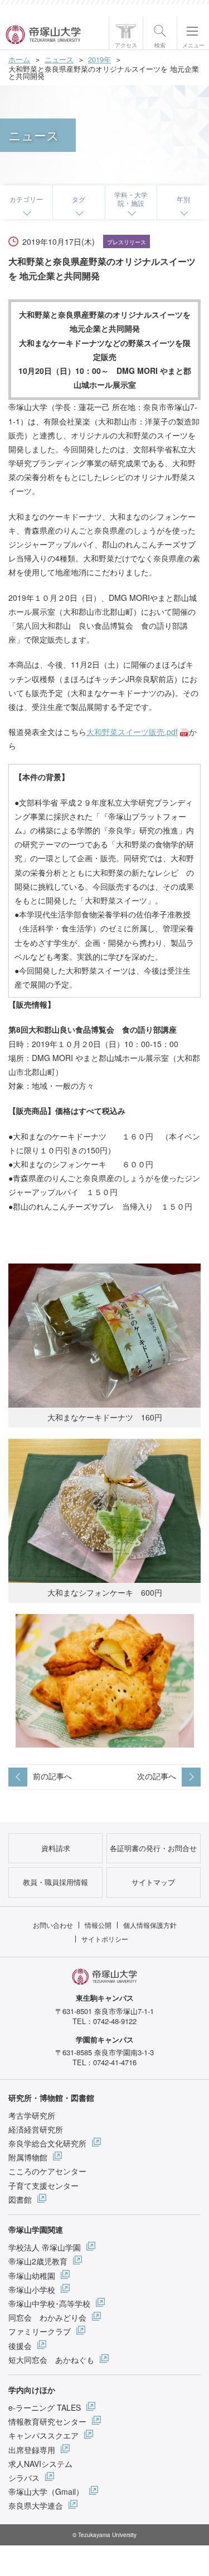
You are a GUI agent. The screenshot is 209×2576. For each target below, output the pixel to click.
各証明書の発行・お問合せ (153, 1848)
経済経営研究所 (36, 2129)
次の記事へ (157, 1776)
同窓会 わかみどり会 (47, 2317)
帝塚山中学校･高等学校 (49, 2303)
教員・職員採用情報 (55, 1882)
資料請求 (56, 1848)
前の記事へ (52, 1776)
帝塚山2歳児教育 (38, 2261)
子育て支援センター (43, 2185)
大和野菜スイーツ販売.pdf (132, 732)
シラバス (24, 2478)
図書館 (20, 2199)
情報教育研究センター (47, 2421)
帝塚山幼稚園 (32, 2276)
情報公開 (98, 1925)
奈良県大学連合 (36, 2505)
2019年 (99, 59)
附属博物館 (28, 2157)
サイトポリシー (105, 1939)
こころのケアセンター (47, 2171)
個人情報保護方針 (150, 1925)
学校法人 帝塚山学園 (45, 2247)
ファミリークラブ (40, 2331)
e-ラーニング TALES (45, 2407)
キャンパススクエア (43, 2435)
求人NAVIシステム (40, 2464)
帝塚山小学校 (32, 2289)
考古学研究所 (32, 2115)
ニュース (59, 59)
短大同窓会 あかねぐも (51, 2360)
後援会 (20, 2346)
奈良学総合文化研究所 (47, 2143)
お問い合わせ (53, 1925)
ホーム (19, 59)
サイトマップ (153, 1882)
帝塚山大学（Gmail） (46, 2491)
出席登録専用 (32, 2450)
